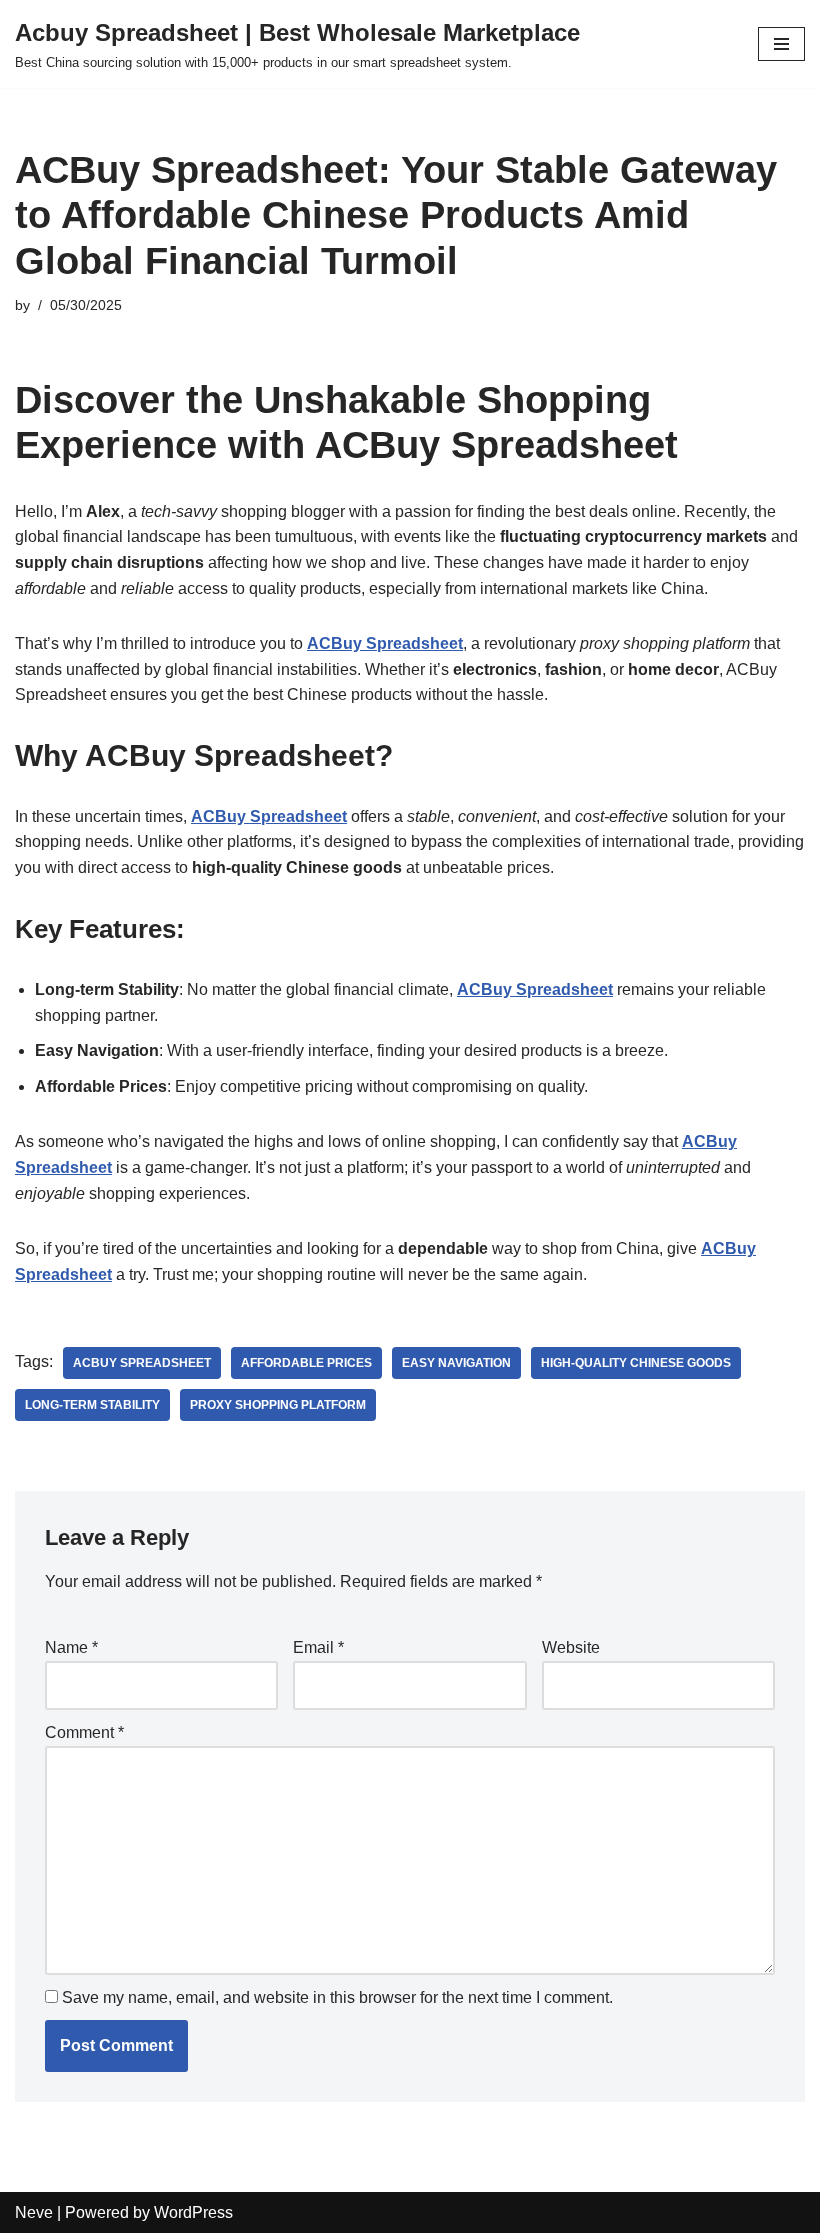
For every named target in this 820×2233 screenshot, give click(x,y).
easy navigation (456, 1363)
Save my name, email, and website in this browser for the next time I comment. (337, 1997)
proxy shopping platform (278, 1405)
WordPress (193, 2212)
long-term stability (92, 1405)
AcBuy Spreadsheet (142, 1363)
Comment (84, 1732)
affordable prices (306, 1363)
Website (571, 1647)
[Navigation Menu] (781, 44)
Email (318, 1647)
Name (71, 1647)
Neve (34, 2212)
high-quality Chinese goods (636, 1363)
